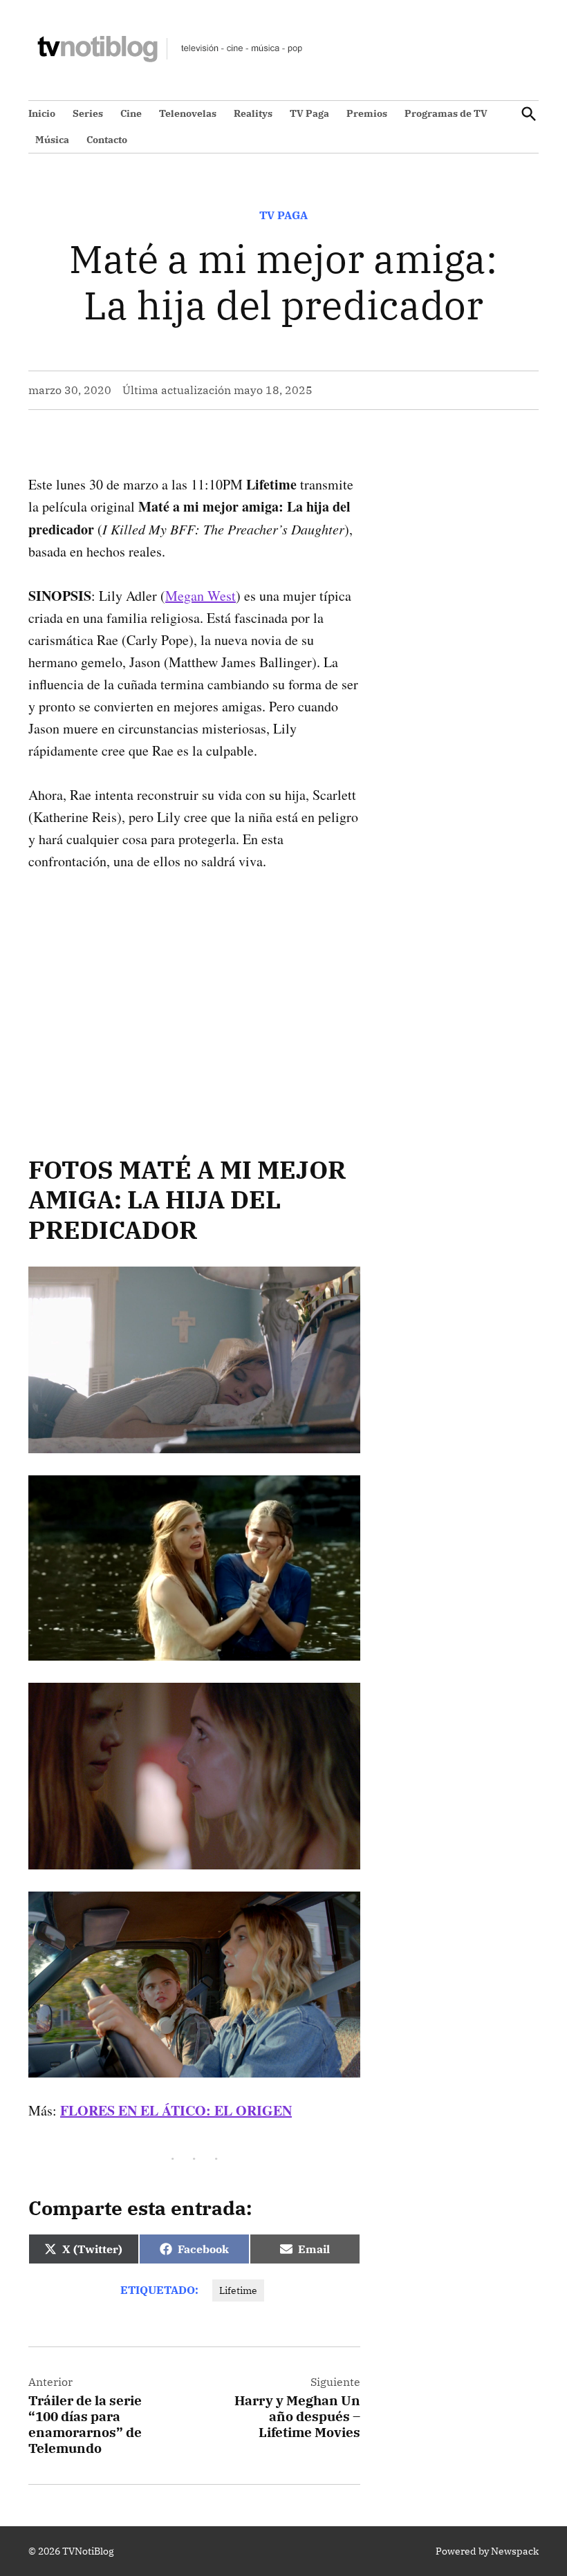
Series (88, 113)
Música (52, 140)
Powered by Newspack (487, 2551)
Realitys (253, 113)
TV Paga (309, 113)
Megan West (201, 596)
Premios (367, 113)
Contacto (107, 140)
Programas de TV (446, 113)
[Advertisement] (194, 991)
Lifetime (238, 2290)
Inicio (42, 113)
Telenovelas (188, 113)
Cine (131, 113)
